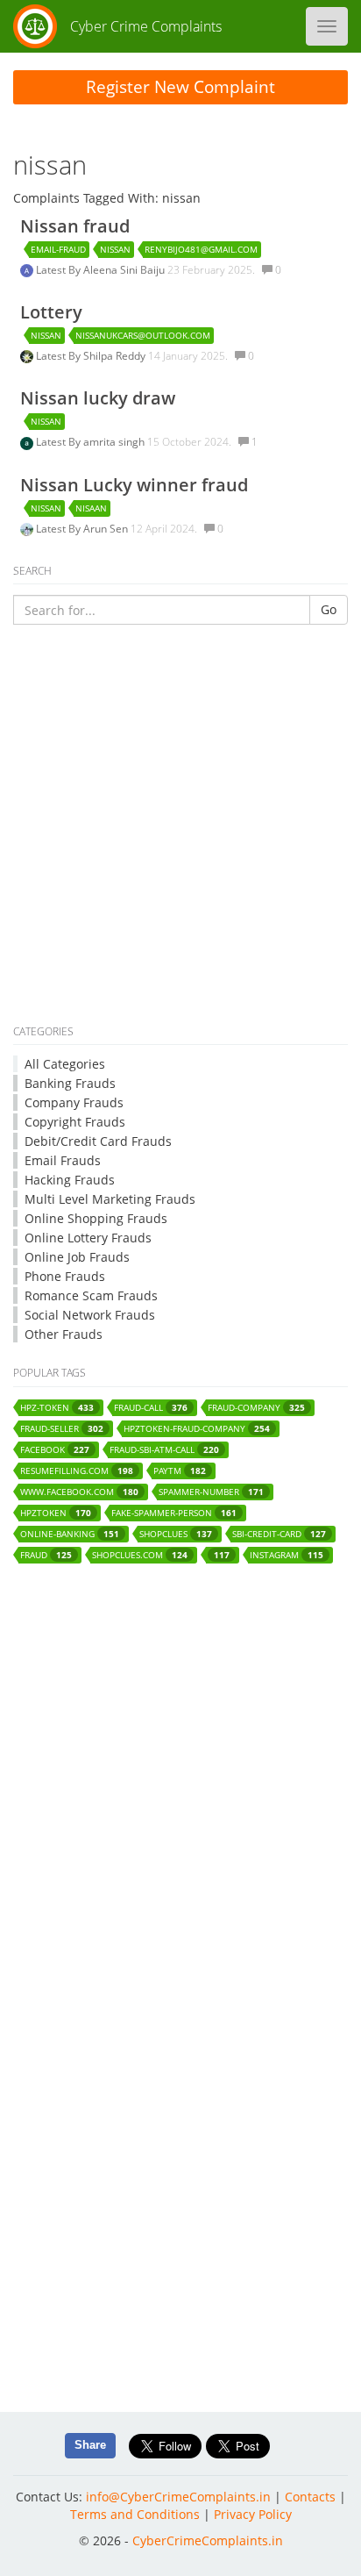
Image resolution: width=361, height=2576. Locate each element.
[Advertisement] (180, 827)
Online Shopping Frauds (96, 1218)
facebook (55, 1450)
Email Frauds (63, 1160)
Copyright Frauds (75, 1122)
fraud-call (151, 1408)
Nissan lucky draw (98, 398)
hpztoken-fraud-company (197, 1429)
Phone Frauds (65, 1276)
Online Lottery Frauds (88, 1238)
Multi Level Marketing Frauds (110, 1199)
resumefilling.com (77, 1471)
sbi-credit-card (279, 1534)
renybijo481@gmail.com (201, 249)
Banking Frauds (70, 1083)
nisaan (91, 508)
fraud (46, 1555)
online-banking (70, 1534)
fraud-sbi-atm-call (164, 1450)
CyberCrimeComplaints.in (208, 2540)
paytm (180, 1471)
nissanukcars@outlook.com (143, 335)
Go (329, 609)
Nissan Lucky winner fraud (134, 485)
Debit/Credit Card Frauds (98, 1141)
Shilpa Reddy (116, 356)
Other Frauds (64, 1334)
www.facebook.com (79, 1492)
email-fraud (58, 249)
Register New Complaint (180, 87)
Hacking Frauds (70, 1180)
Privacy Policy (253, 2514)
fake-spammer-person (174, 1513)
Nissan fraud (75, 226)
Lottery (51, 312)
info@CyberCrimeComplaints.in (178, 2497)
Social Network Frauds (90, 1315)
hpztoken (56, 1513)
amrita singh (115, 442)
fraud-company (256, 1408)
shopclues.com (140, 1555)
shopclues (176, 1534)
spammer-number (211, 1492)
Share (90, 2445)
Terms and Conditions (135, 2514)
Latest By (60, 270)
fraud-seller (62, 1429)
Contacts (310, 2497)
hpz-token (57, 1408)
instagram (287, 1555)
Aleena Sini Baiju (125, 270)
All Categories (65, 1064)
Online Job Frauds (77, 1257)
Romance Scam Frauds (91, 1295)
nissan (115, 249)
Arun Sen (107, 529)
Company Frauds (74, 1102)
